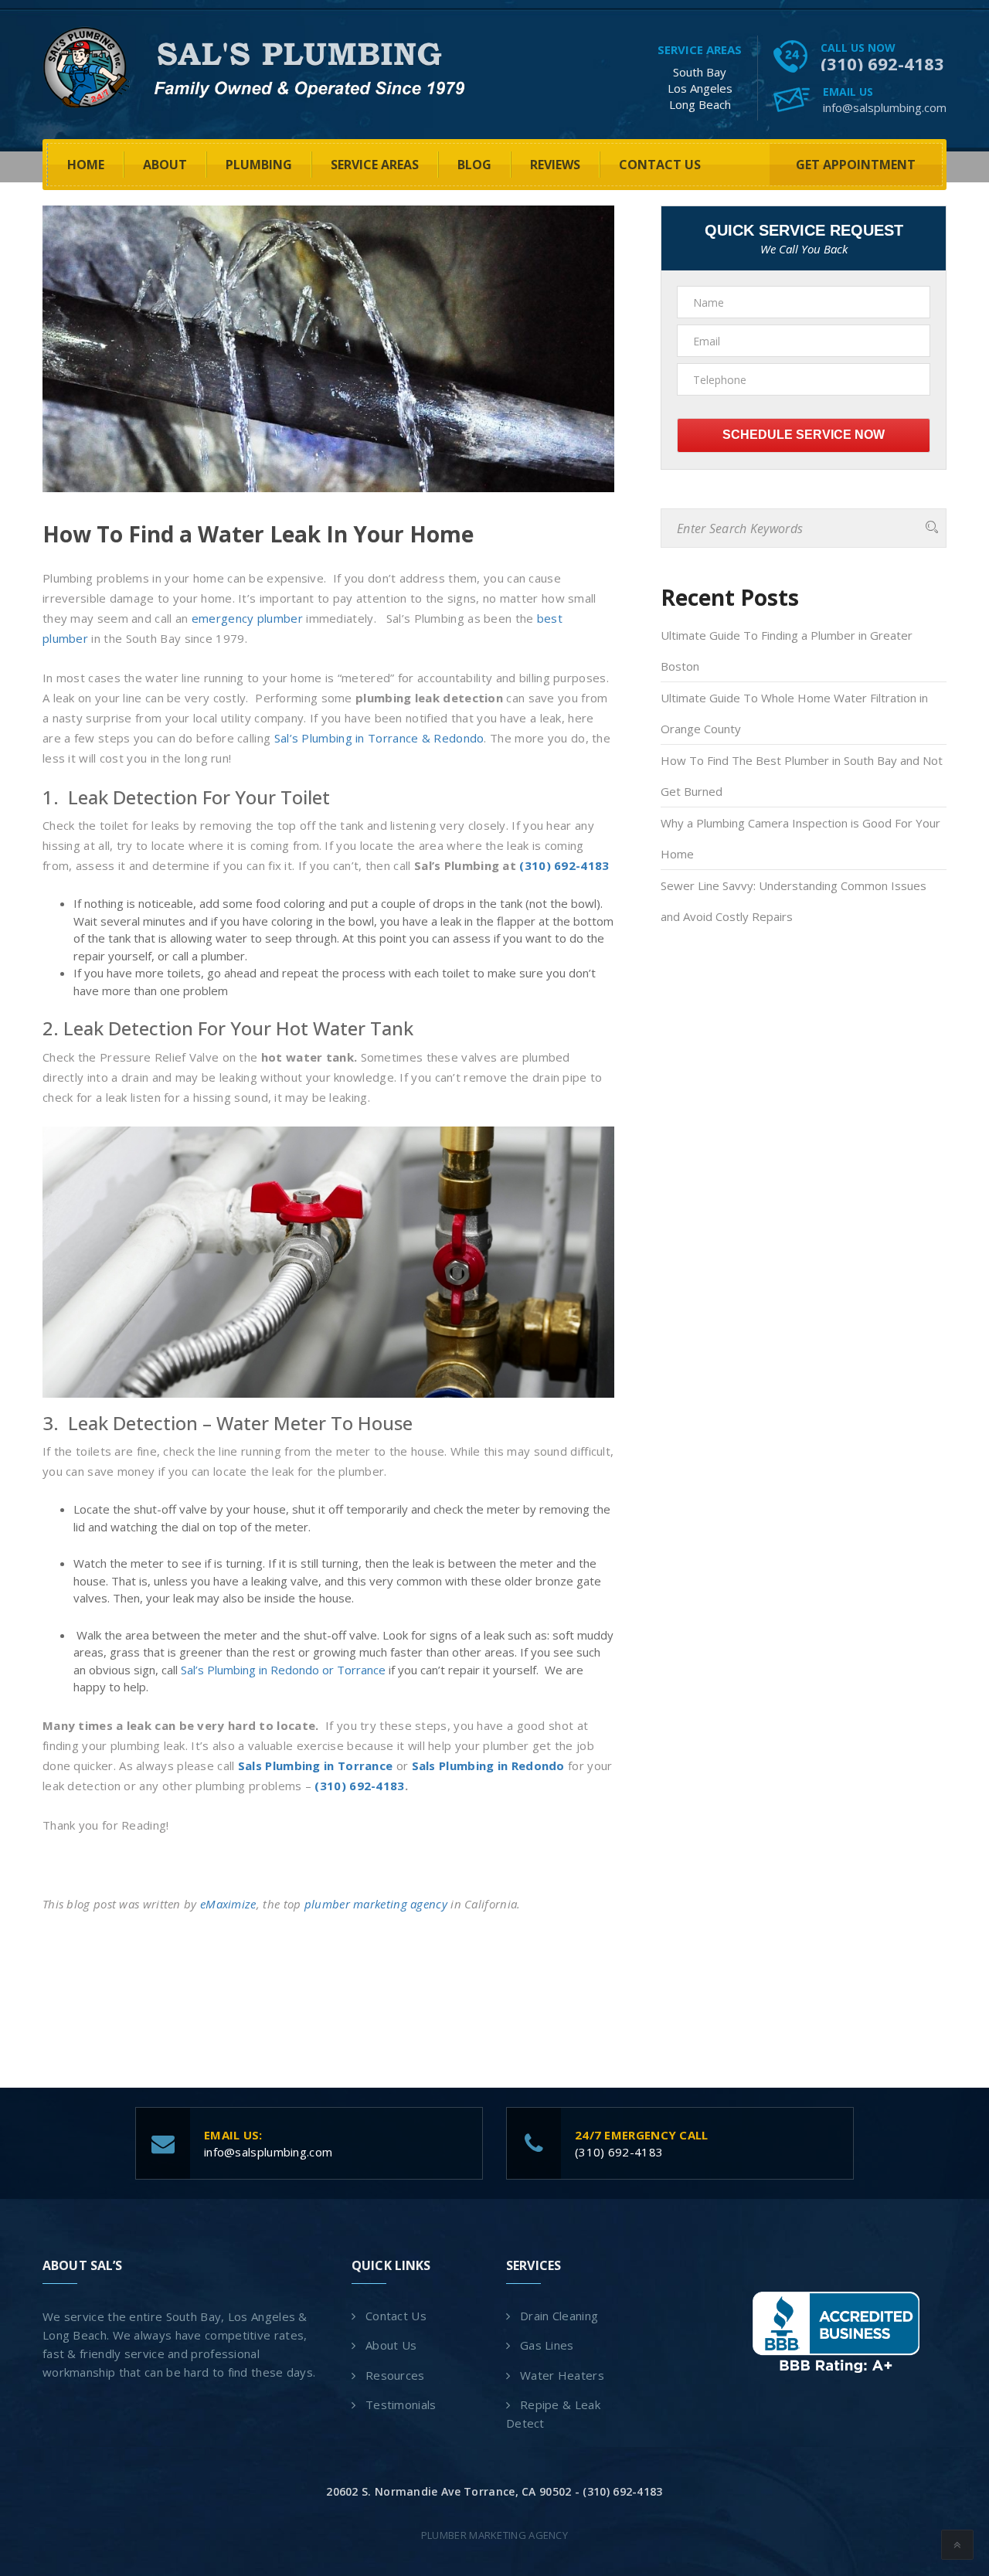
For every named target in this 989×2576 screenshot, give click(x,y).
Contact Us (660, 165)
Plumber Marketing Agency (494, 2535)
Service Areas (375, 165)
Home (86, 165)
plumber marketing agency (376, 1904)
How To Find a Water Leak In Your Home (258, 534)
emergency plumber (247, 618)
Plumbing (259, 165)
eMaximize (228, 1904)
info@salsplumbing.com (885, 107)
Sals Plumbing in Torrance (316, 1765)
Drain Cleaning (559, 2316)
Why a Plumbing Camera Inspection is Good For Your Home (800, 838)
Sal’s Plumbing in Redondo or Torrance (283, 1670)
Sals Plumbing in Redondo (488, 1765)
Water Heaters (562, 2375)
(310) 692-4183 (882, 63)
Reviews (555, 165)
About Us (391, 2345)
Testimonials (401, 2404)
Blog (474, 165)
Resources (395, 2375)
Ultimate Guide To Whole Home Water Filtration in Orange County (794, 713)
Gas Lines (547, 2345)
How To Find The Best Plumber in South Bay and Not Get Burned (802, 776)
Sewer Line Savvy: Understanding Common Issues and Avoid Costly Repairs (794, 901)
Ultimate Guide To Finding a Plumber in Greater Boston (787, 651)
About (165, 165)
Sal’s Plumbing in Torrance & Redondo (379, 738)
